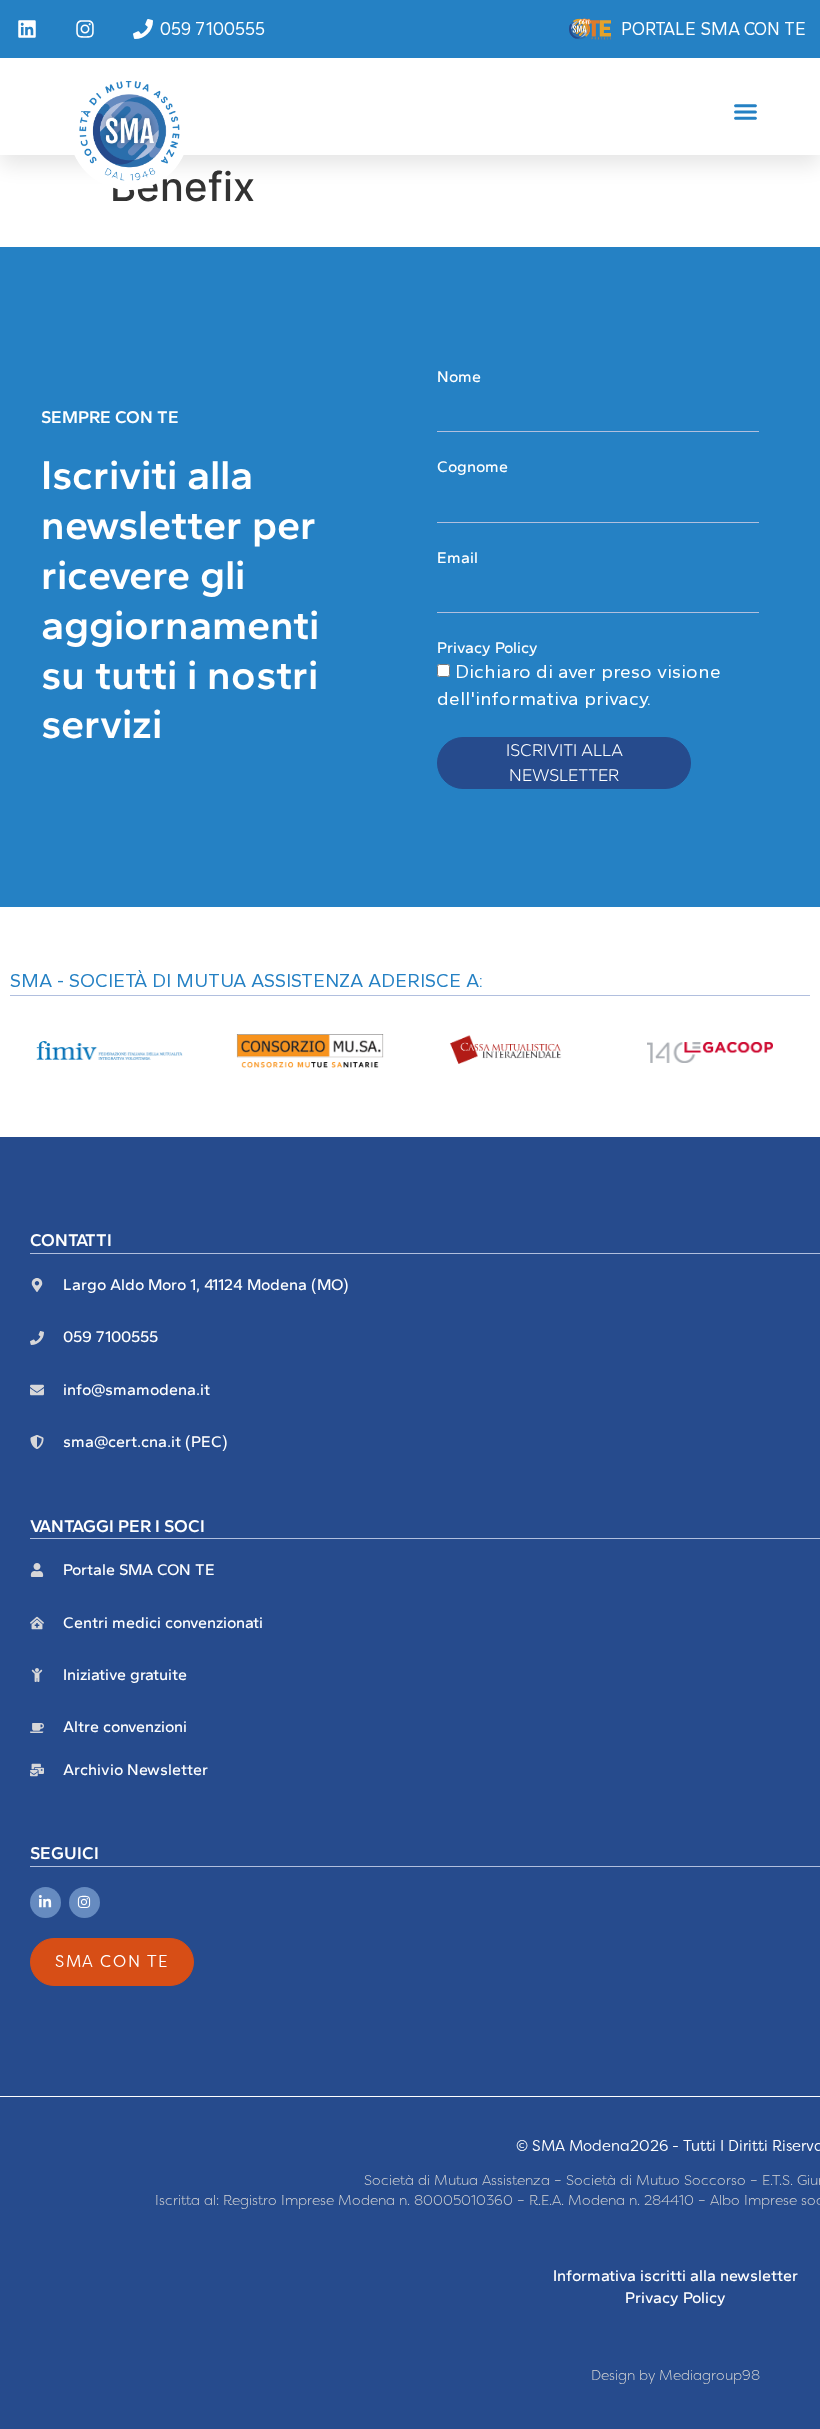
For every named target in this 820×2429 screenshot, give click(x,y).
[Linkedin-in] (45, 1902)
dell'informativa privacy (542, 698)
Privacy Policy (487, 647)
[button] (746, 112)
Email (457, 557)
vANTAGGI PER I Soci (117, 1525)
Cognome (472, 466)
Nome (459, 376)
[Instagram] (84, 1902)
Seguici (64, 1852)
